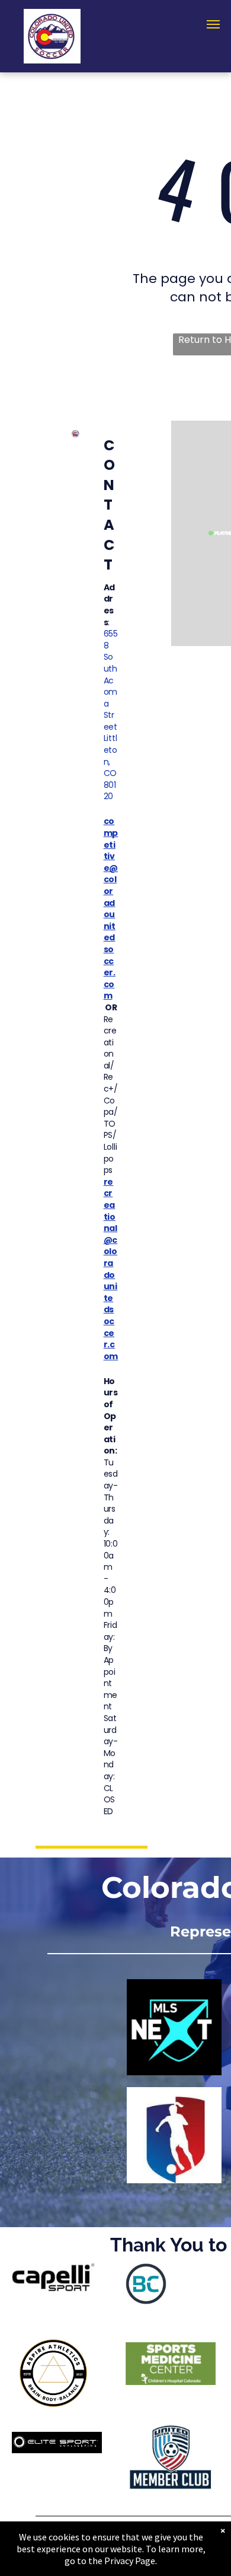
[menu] (213, 24)
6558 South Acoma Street (111, 680)
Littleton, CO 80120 (110, 767)
